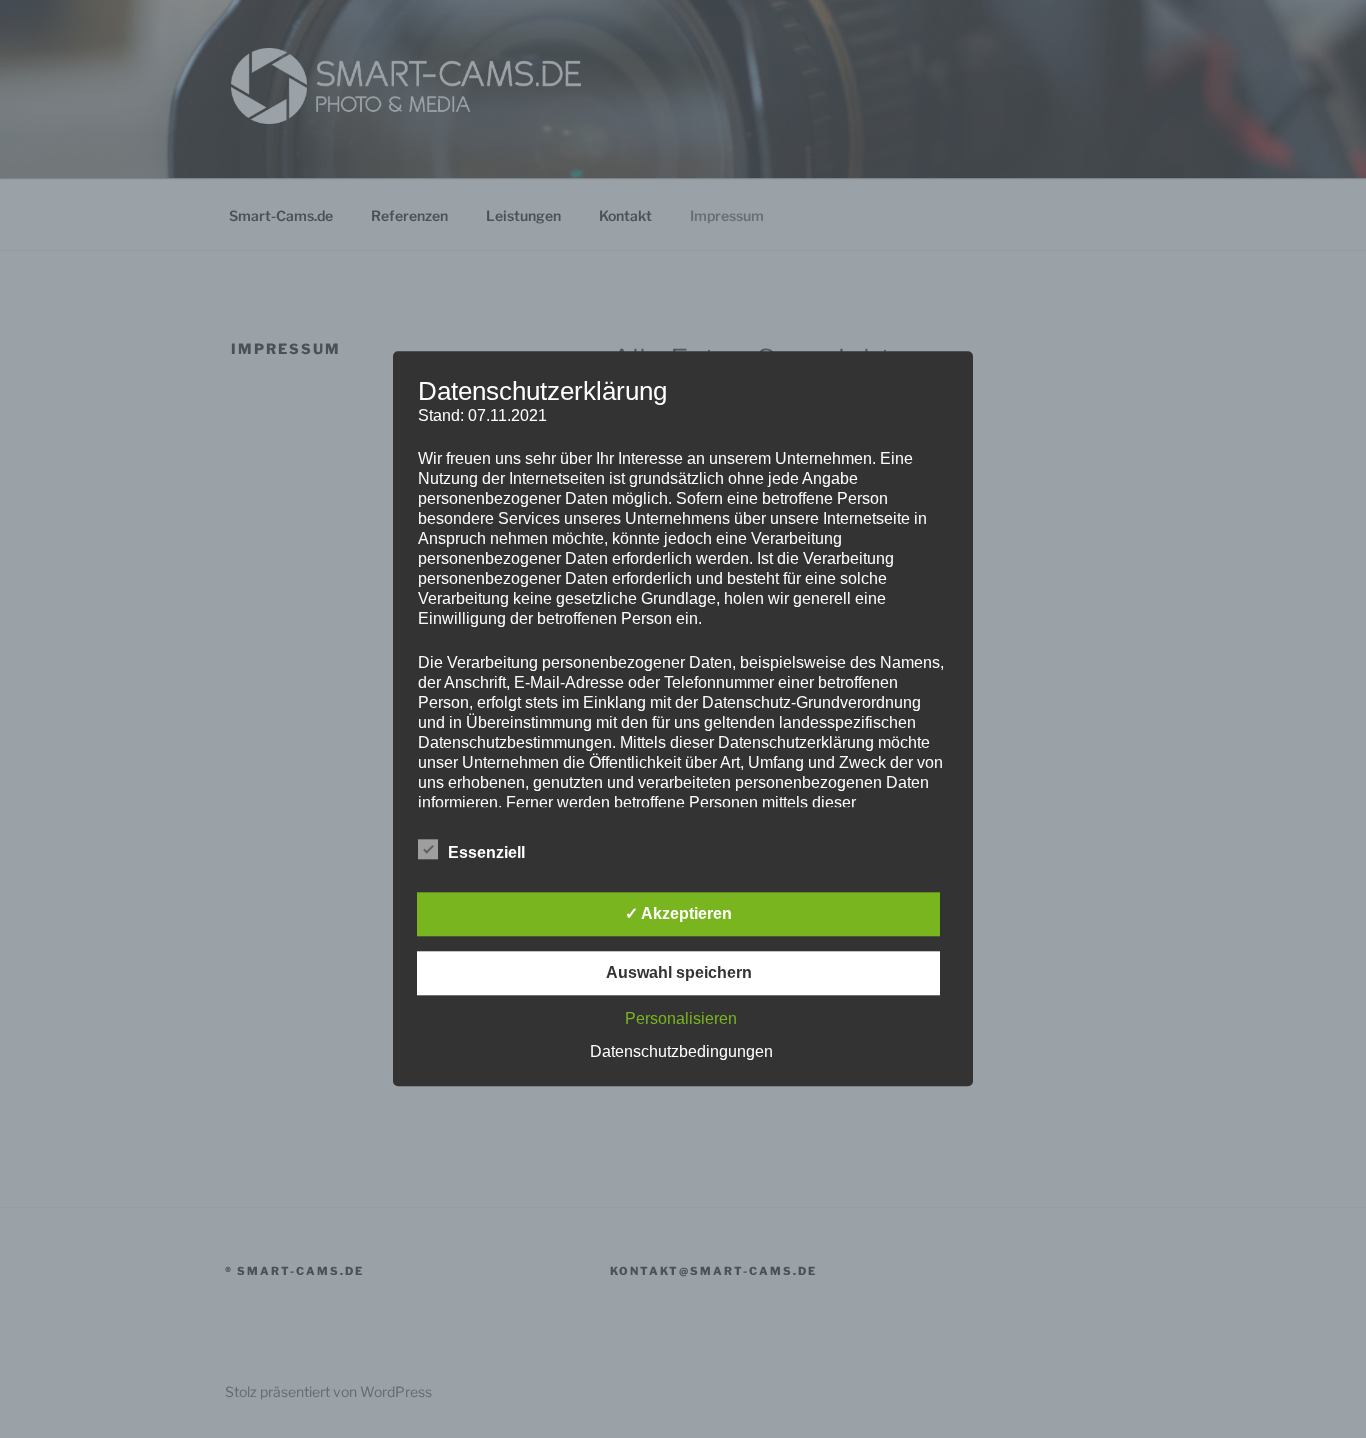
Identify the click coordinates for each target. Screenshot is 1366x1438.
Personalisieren (681, 1019)
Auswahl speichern (679, 973)
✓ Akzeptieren (678, 914)
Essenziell (486, 853)
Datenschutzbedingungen (681, 1052)
